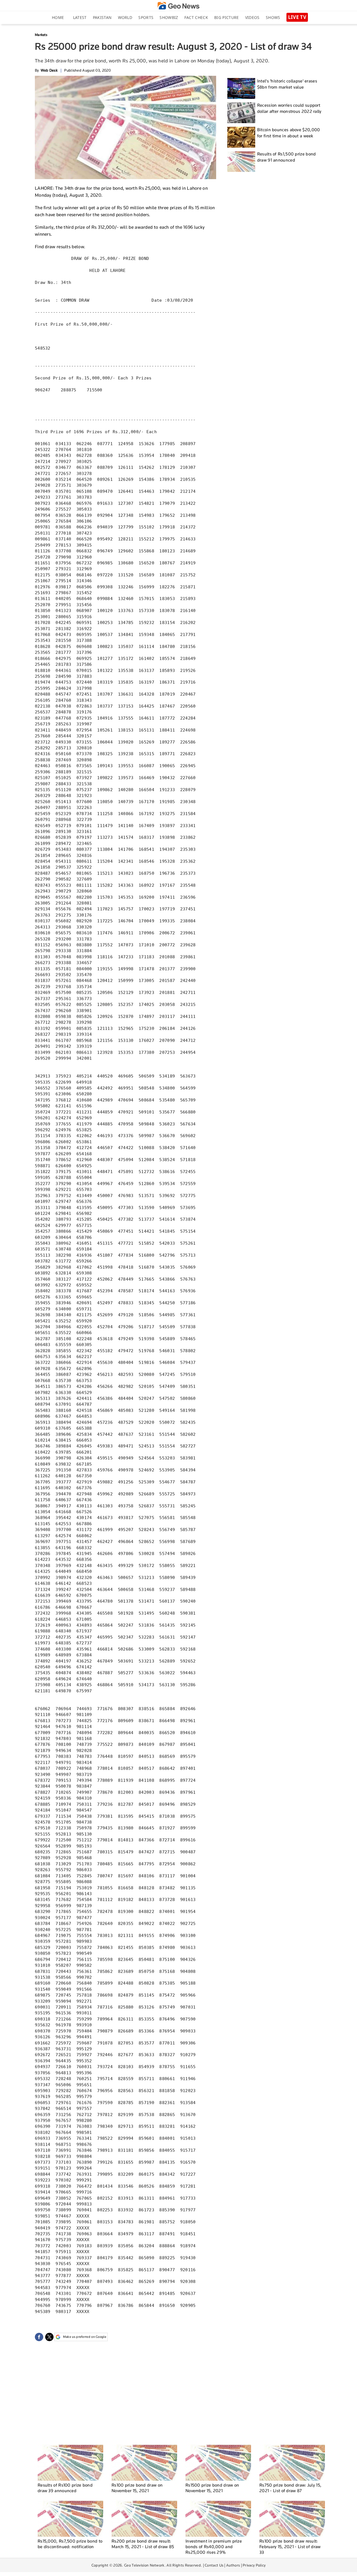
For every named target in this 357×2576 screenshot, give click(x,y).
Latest (80, 17)
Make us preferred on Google (85, 2337)
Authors (233, 2565)
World (125, 17)
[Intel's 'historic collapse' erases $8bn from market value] (241, 88)
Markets (41, 35)
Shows (273, 17)
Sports (146, 17)
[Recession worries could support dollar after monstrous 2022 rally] (241, 113)
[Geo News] (178, 6)
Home (58, 17)
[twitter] (49, 2337)
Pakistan (102, 17)
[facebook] (39, 2337)
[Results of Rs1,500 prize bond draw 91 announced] (241, 161)
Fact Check (196, 17)
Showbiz (169, 17)
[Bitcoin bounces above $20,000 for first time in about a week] (241, 137)
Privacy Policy (254, 2565)
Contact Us (214, 2565)
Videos (252, 17)
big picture (226, 17)
